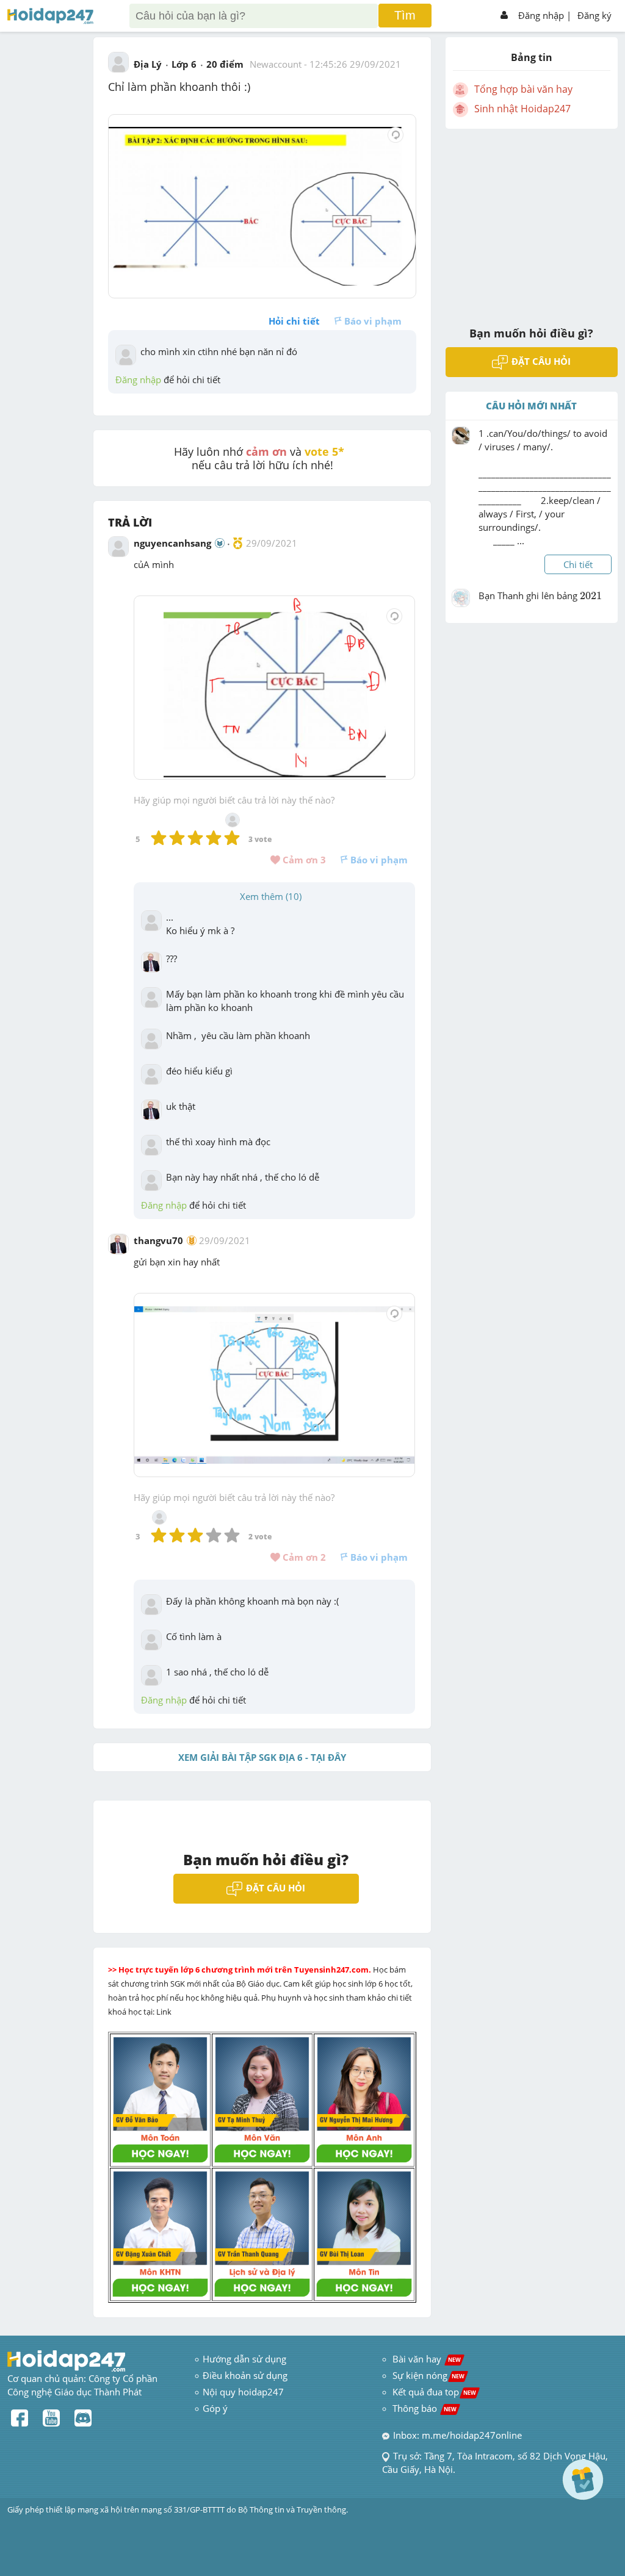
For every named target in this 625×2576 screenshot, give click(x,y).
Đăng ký (594, 15)
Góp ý (215, 2408)
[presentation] (591, 603)
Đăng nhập (541, 15)
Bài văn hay (425, 2359)
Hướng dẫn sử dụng (244, 2359)
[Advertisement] (532, 220)
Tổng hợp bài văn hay (523, 89)
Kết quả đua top (434, 2392)
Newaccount (276, 64)
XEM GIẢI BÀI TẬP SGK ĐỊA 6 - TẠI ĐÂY (262, 1757)
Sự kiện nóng (428, 2375)
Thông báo (424, 2408)
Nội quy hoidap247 (243, 2392)
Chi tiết (578, 564)
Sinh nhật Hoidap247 (522, 109)
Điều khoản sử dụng (245, 2375)
